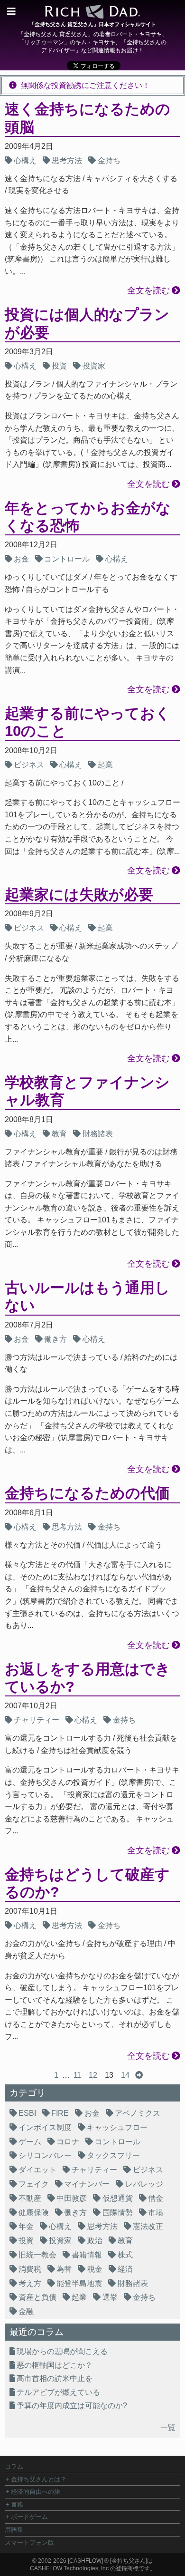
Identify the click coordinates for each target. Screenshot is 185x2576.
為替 (64, 2269)
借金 (156, 2198)
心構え (25, 160)
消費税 (30, 2269)
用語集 (14, 2530)
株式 (125, 2255)
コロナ (68, 2142)
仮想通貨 (118, 2198)
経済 (125, 2269)
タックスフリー (113, 2155)
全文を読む (148, 291)
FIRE (60, 2113)
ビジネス (29, 765)
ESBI (27, 2113)
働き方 (55, 1339)
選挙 (110, 2297)
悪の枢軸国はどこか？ (55, 2365)
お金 (21, 559)
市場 (156, 2213)
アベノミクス (138, 2113)
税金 (95, 2269)
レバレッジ (144, 2184)
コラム (14, 2466)
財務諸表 (98, 1134)
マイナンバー (87, 2184)
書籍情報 (87, 2255)
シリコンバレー (45, 2155)
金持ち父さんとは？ (39, 2479)
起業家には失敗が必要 (79, 895)
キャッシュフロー (117, 2127)
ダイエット (37, 2170)
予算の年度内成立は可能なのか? (72, 2406)
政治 (95, 2241)
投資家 (94, 366)
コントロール (67, 559)
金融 (26, 2311)
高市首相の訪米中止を (55, 2378)
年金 (26, 2226)
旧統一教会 (37, 2255)
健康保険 (34, 2213)
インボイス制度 (45, 2127)
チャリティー (37, 1720)
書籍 (17, 2504)
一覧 (168, 2427)
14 (125, 2075)
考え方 (30, 2283)
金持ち (109, 160)
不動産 (30, 2198)
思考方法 (67, 160)
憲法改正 (148, 2226)
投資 (59, 366)
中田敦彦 (72, 2198)
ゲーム (30, 2142)
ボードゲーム (29, 2517)
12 (93, 2075)
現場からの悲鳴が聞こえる (62, 2351)
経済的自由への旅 (36, 2492)
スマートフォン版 (29, 2542)
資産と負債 (37, 2297)
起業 (105, 765)
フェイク (34, 2184)
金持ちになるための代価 (87, 1493)
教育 (59, 1134)
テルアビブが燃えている (58, 2392)
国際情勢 (118, 2213)
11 (77, 2075)
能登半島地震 (79, 2283)
